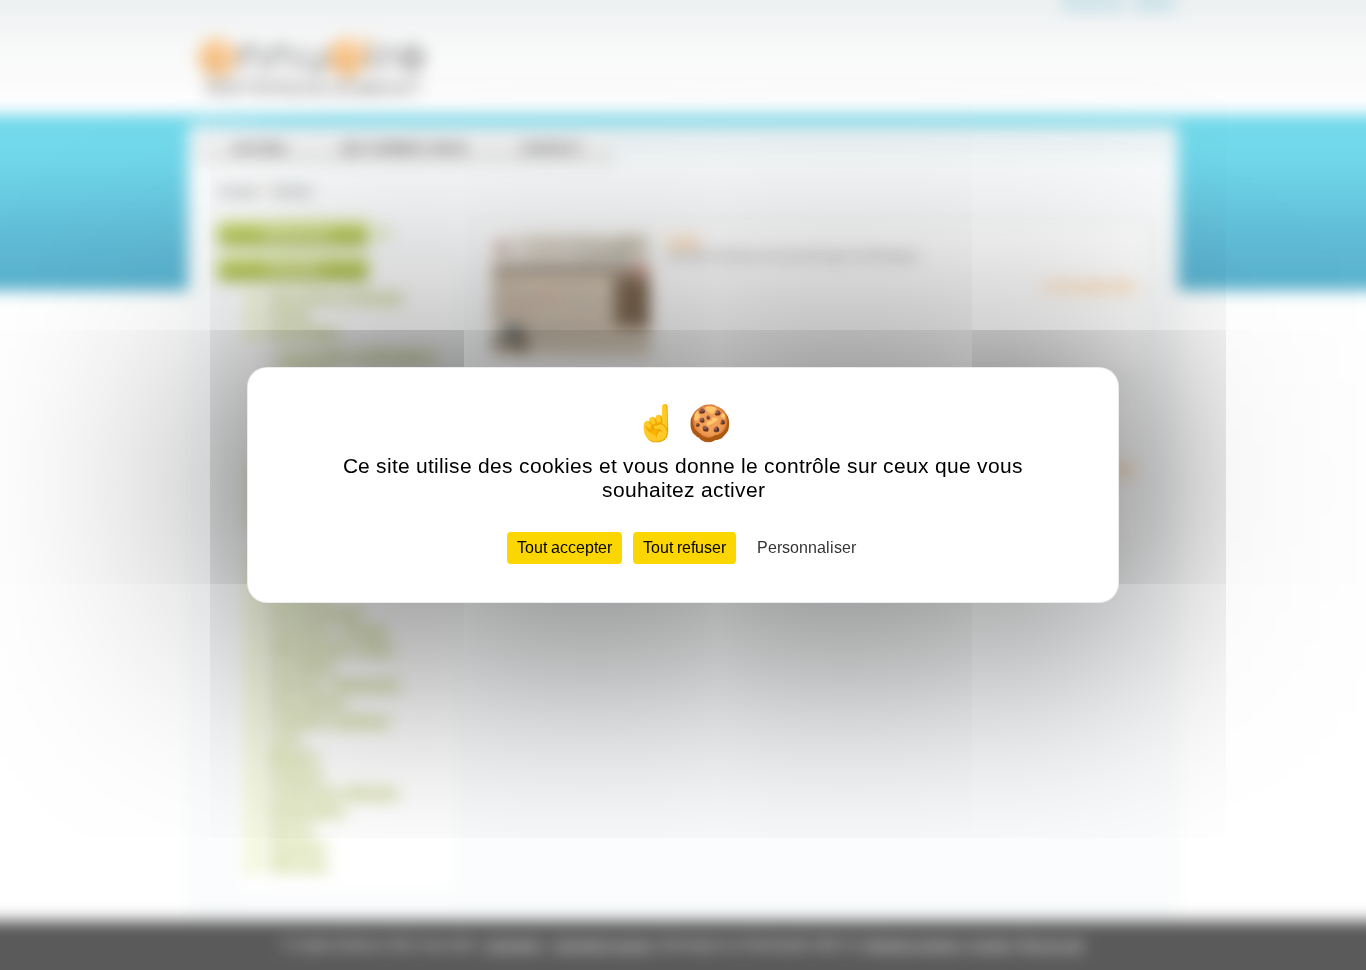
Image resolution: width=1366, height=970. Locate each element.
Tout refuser (684, 547)
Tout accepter (564, 547)
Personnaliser (806, 547)
